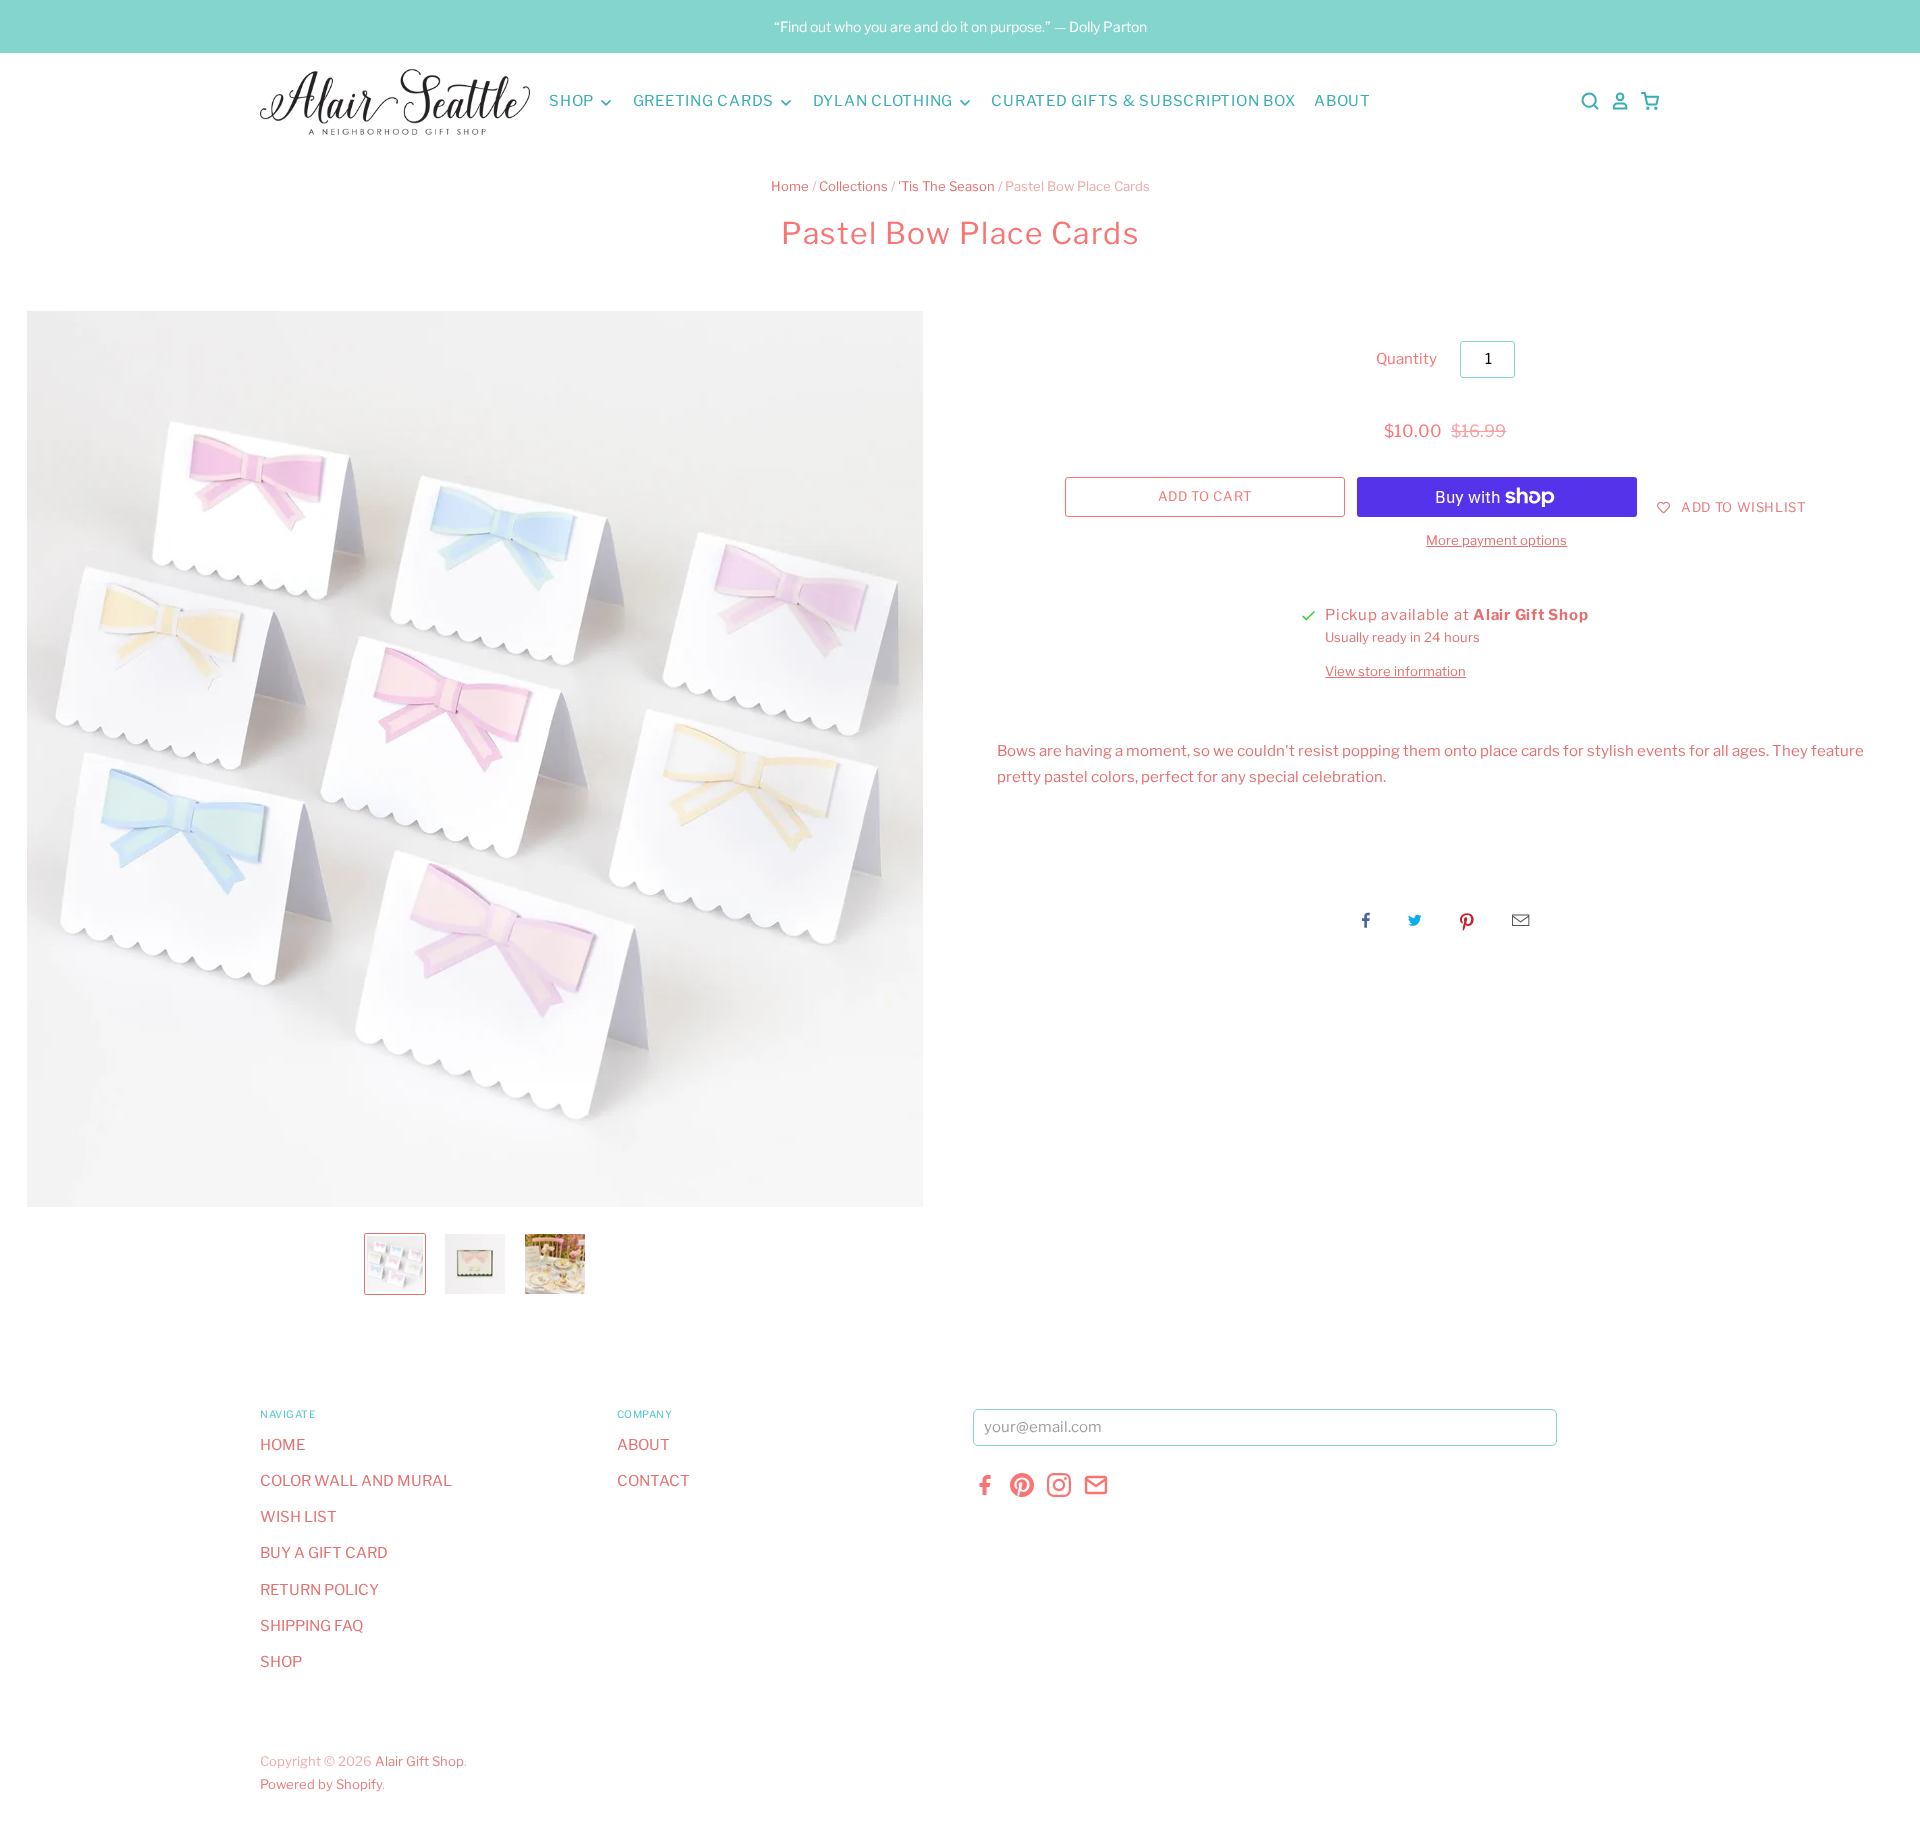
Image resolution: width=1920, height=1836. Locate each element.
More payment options (1496, 540)
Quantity (1406, 359)
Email (1520, 920)
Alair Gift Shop (419, 1761)
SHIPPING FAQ (311, 1626)
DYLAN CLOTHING (885, 101)
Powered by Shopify (321, 1784)
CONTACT (653, 1481)
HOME (282, 1445)
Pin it (1467, 920)
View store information (1395, 671)
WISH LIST (298, 1517)
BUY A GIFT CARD (324, 1553)
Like (1366, 920)
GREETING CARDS (705, 101)
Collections (853, 186)
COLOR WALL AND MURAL (356, 1481)
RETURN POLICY (319, 1590)
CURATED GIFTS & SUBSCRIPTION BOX (1143, 101)
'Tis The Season (946, 186)
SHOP (573, 101)
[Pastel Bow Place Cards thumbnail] (395, 1264)
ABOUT (1342, 101)
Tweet (1415, 920)
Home (790, 186)
